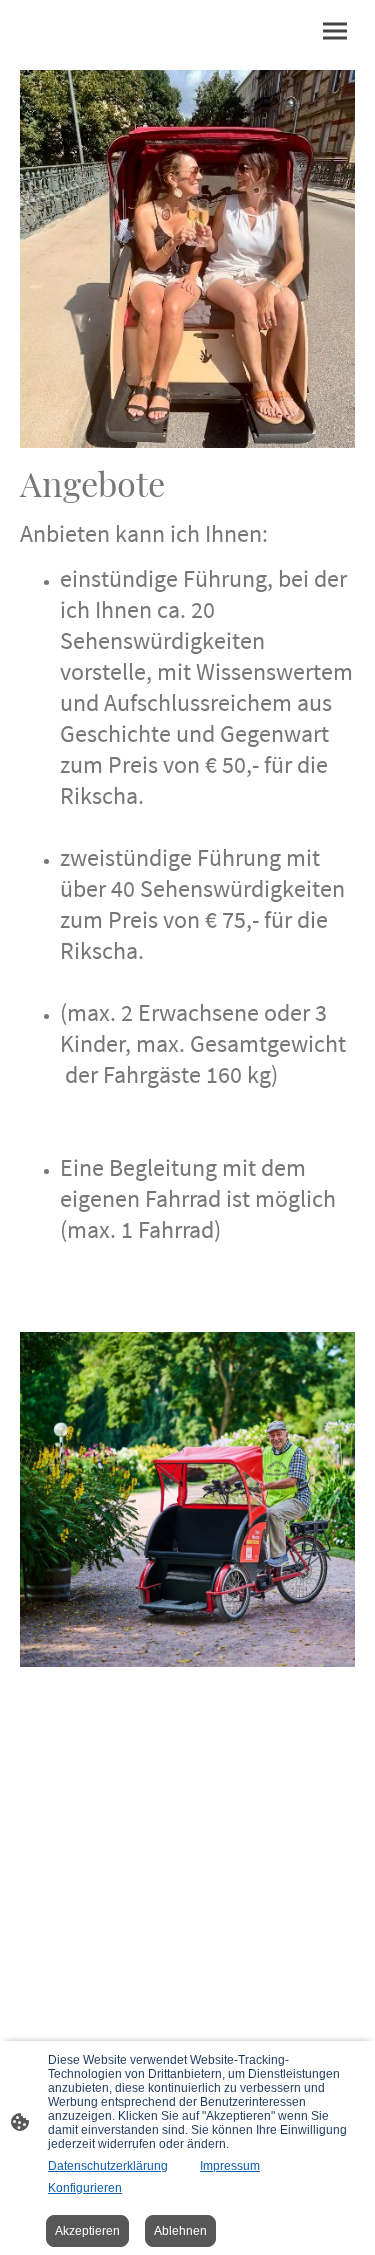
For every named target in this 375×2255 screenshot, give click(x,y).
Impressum (230, 2166)
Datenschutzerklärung (108, 2166)
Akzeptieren (87, 2231)
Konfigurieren (85, 2188)
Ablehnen (180, 2231)
